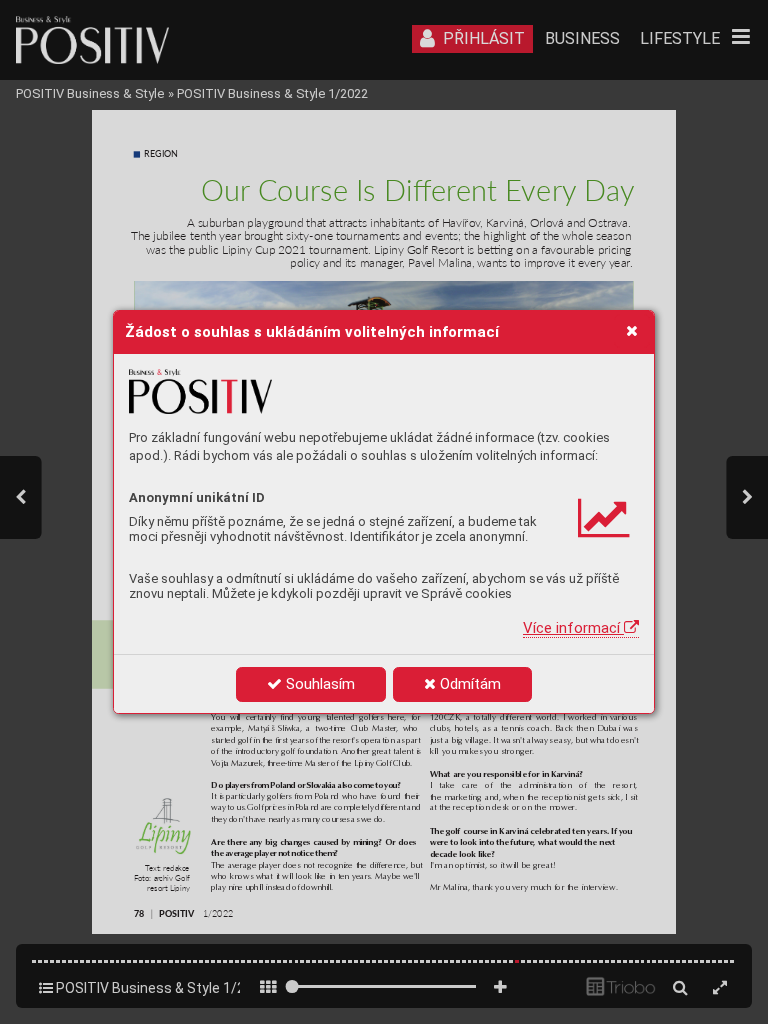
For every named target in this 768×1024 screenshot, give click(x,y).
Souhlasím (318, 684)
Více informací (573, 628)
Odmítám (468, 684)
